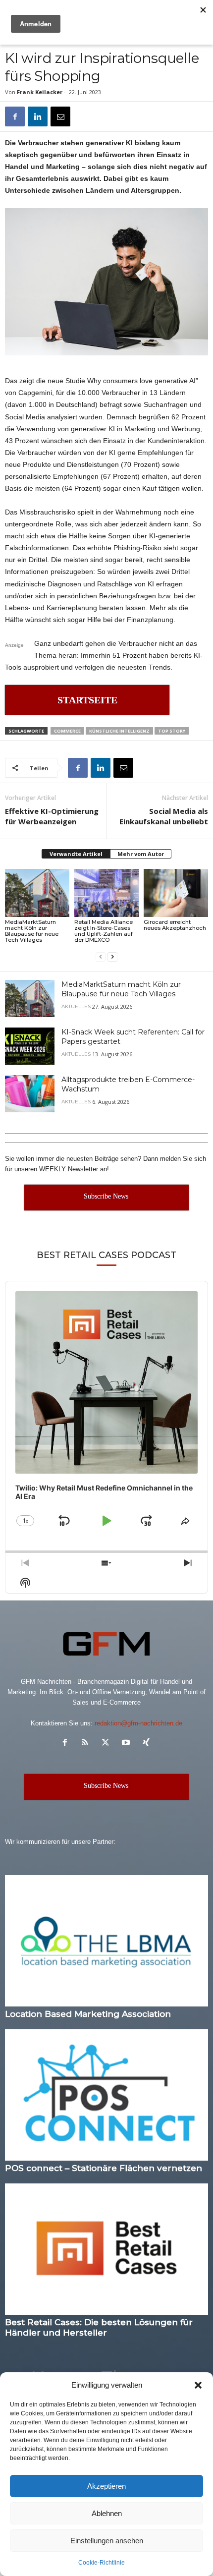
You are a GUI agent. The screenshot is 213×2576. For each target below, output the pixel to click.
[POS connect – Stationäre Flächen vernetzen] (106, 2095)
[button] (198, 2385)
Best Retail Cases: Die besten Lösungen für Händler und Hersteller (99, 2327)
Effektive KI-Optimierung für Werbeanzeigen (52, 816)
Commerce (67, 731)
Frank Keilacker (40, 92)
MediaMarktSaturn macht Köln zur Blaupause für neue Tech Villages (32, 931)
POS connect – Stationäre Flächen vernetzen (104, 2168)
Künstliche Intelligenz (119, 731)
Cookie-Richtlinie (102, 2563)
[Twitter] (108, 1744)
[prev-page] (101, 956)
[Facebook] (15, 116)
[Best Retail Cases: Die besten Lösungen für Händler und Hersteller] (106, 2249)
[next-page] (112, 956)
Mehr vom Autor (141, 854)
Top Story (172, 731)
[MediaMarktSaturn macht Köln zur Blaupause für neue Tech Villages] (37, 893)
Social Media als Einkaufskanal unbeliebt (164, 816)
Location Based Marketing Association (88, 2014)
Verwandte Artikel (76, 854)
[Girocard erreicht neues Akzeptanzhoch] (176, 893)
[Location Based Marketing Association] (106, 1941)
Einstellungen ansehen (107, 2541)
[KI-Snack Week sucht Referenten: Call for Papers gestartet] (30, 1046)
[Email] (60, 116)
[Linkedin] (38, 116)
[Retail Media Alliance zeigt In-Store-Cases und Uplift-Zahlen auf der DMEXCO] (106, 893)
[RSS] (87, 1744)
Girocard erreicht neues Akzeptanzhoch (175, 925)
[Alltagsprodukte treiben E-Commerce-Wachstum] (30, 1094)
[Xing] (147, 1744)
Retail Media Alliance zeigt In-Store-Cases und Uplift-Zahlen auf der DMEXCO (104, 931)
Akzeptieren (106, 2486)
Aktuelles (76, 1007)
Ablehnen (107, 2513)
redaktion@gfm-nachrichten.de (138, 1723)
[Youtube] (128, 1744)
